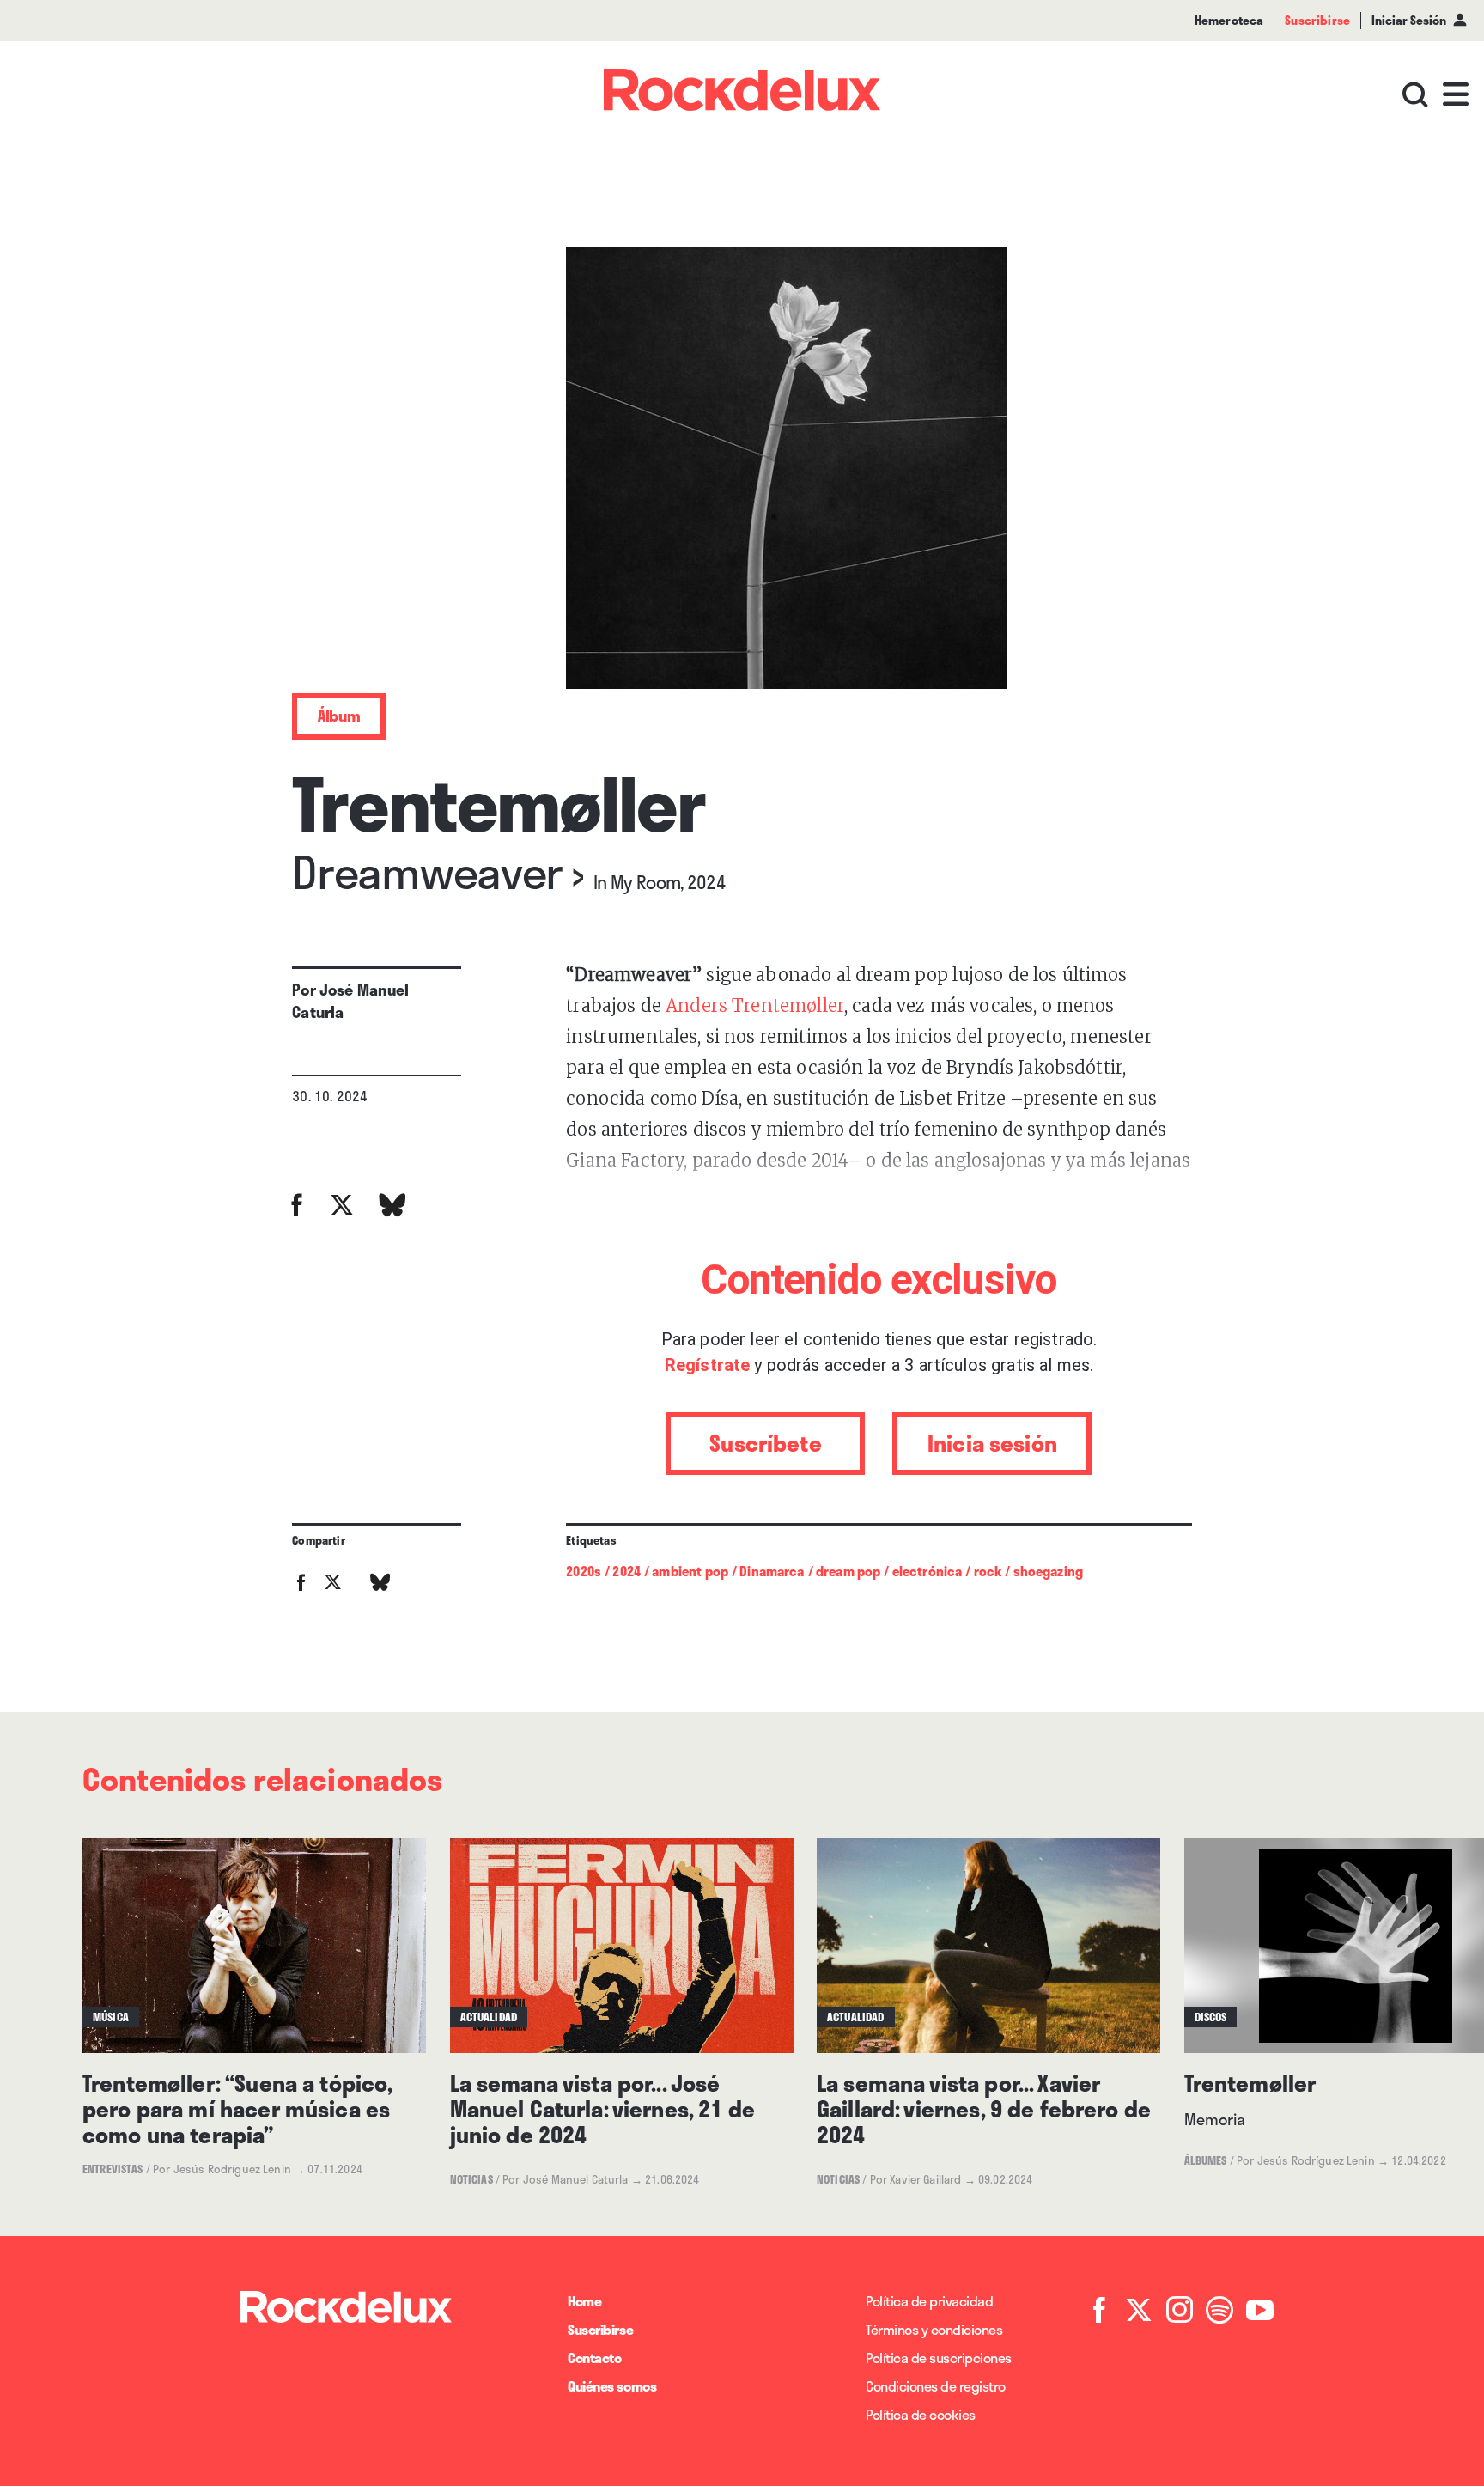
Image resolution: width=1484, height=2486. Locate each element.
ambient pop (690, 1571)
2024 (626, 1571)
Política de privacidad (929, 2301)
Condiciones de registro (936, 2386)
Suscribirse (600, 2329)
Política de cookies (921, 2414)
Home (584, 2301)
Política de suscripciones (939, 2358)
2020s (584, 1571)
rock (988, 1571)
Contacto (594, 2358)
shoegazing (1049, 1571)
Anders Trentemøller (755, 1005)
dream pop (848, 1571)
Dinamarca (772, 1571)
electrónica (927, 1571)
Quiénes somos (612, 2386)
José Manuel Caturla (350, 1001)
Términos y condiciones (934, 2329)
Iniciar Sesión (1409, 20)
